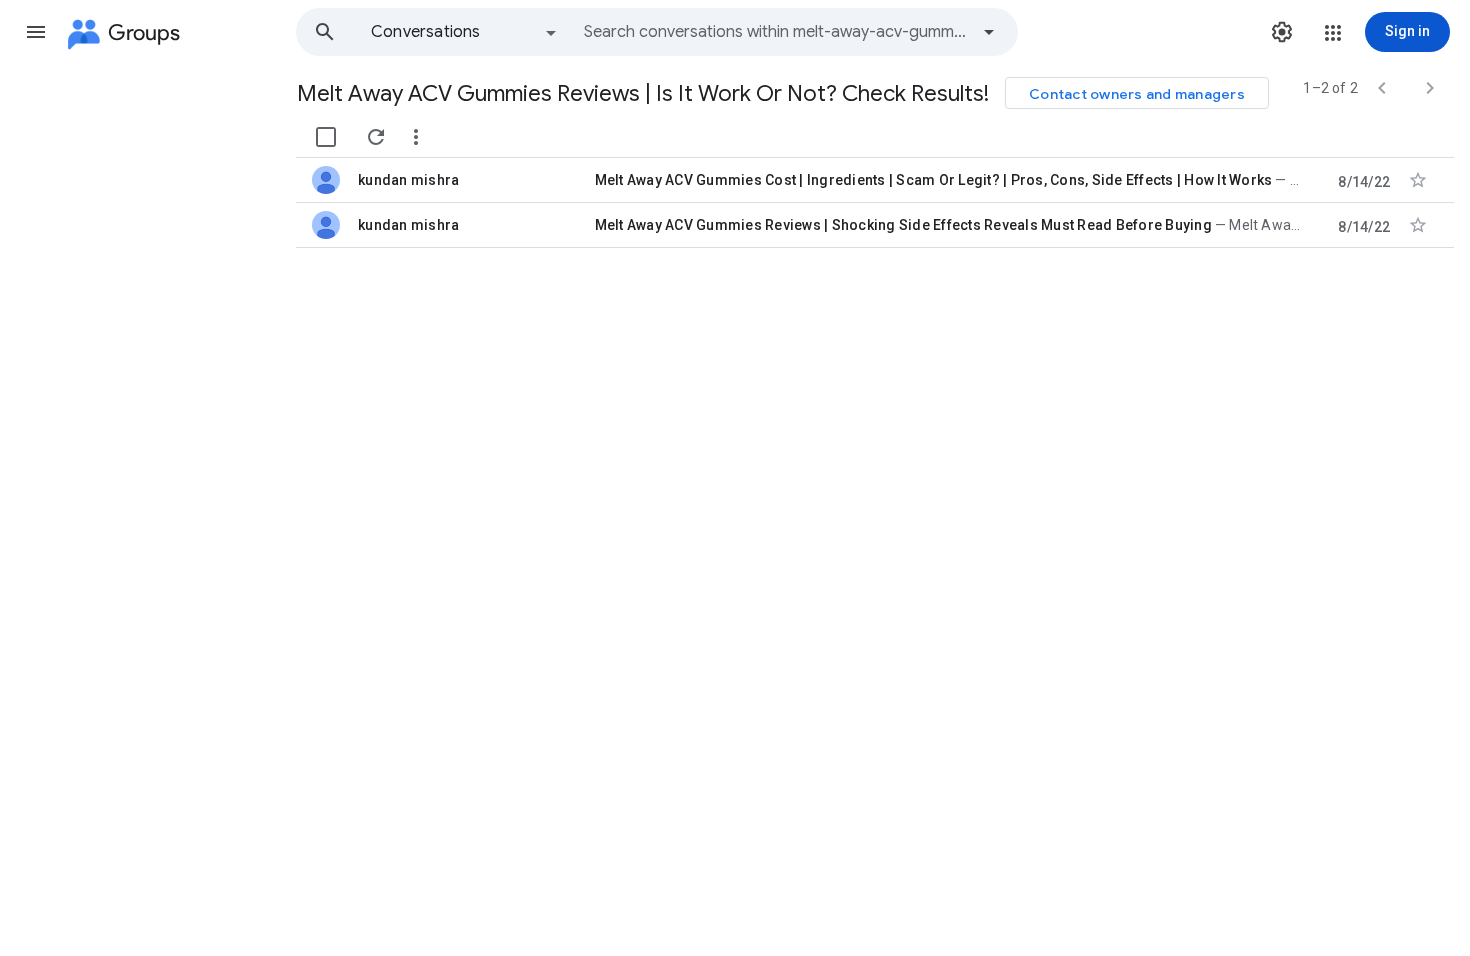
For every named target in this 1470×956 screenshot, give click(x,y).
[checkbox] (326, 137)
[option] (465, 32)
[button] (36, 32)
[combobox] (776, 32)
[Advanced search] (989, 32)
